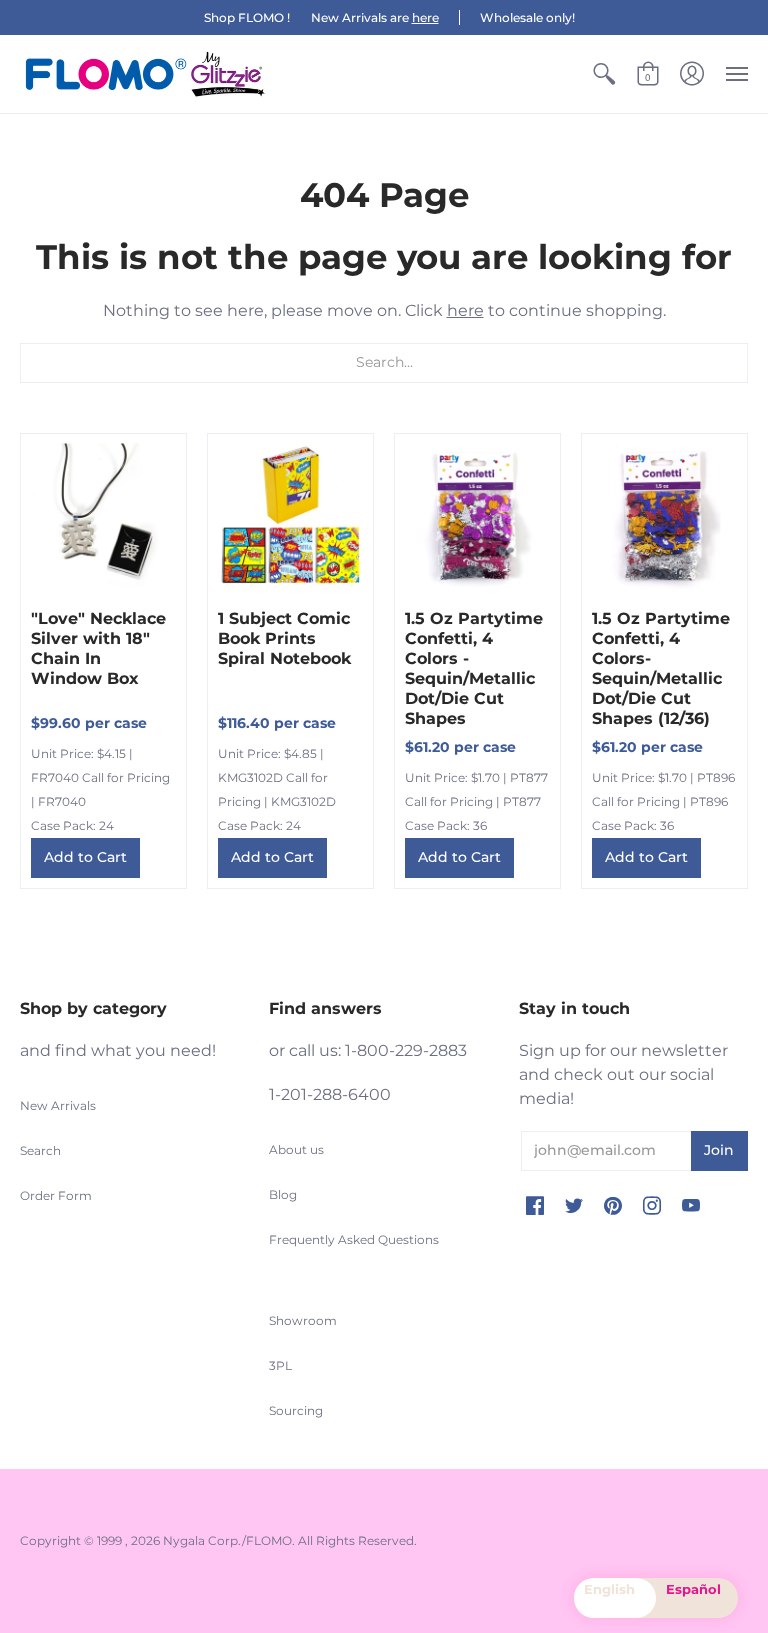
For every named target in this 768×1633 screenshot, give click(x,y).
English (609, 1589)
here (425, 17)
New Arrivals (58, 1105)
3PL (280, 1365)
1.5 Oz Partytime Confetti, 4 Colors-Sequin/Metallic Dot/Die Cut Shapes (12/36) (661, 668)
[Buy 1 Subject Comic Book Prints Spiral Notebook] (290, 516)
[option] (697, 1598)
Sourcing (296, 1410)
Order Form (56, 1195)
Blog (283, 1194)
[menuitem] (604, 74)
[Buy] (103, 516)
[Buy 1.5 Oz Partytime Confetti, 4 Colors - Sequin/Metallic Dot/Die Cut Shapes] (477, 516)
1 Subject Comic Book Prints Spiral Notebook (284, 638)
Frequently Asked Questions (354, 1239)
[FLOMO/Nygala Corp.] (145, 74)
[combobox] (615, 1598)
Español (693, 1589)
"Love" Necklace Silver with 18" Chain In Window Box (98, 648)
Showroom (303, 1320)
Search (40, 1150)
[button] (604, 74)
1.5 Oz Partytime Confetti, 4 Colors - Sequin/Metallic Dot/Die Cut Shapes (474, 668)
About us (296, 1149)
